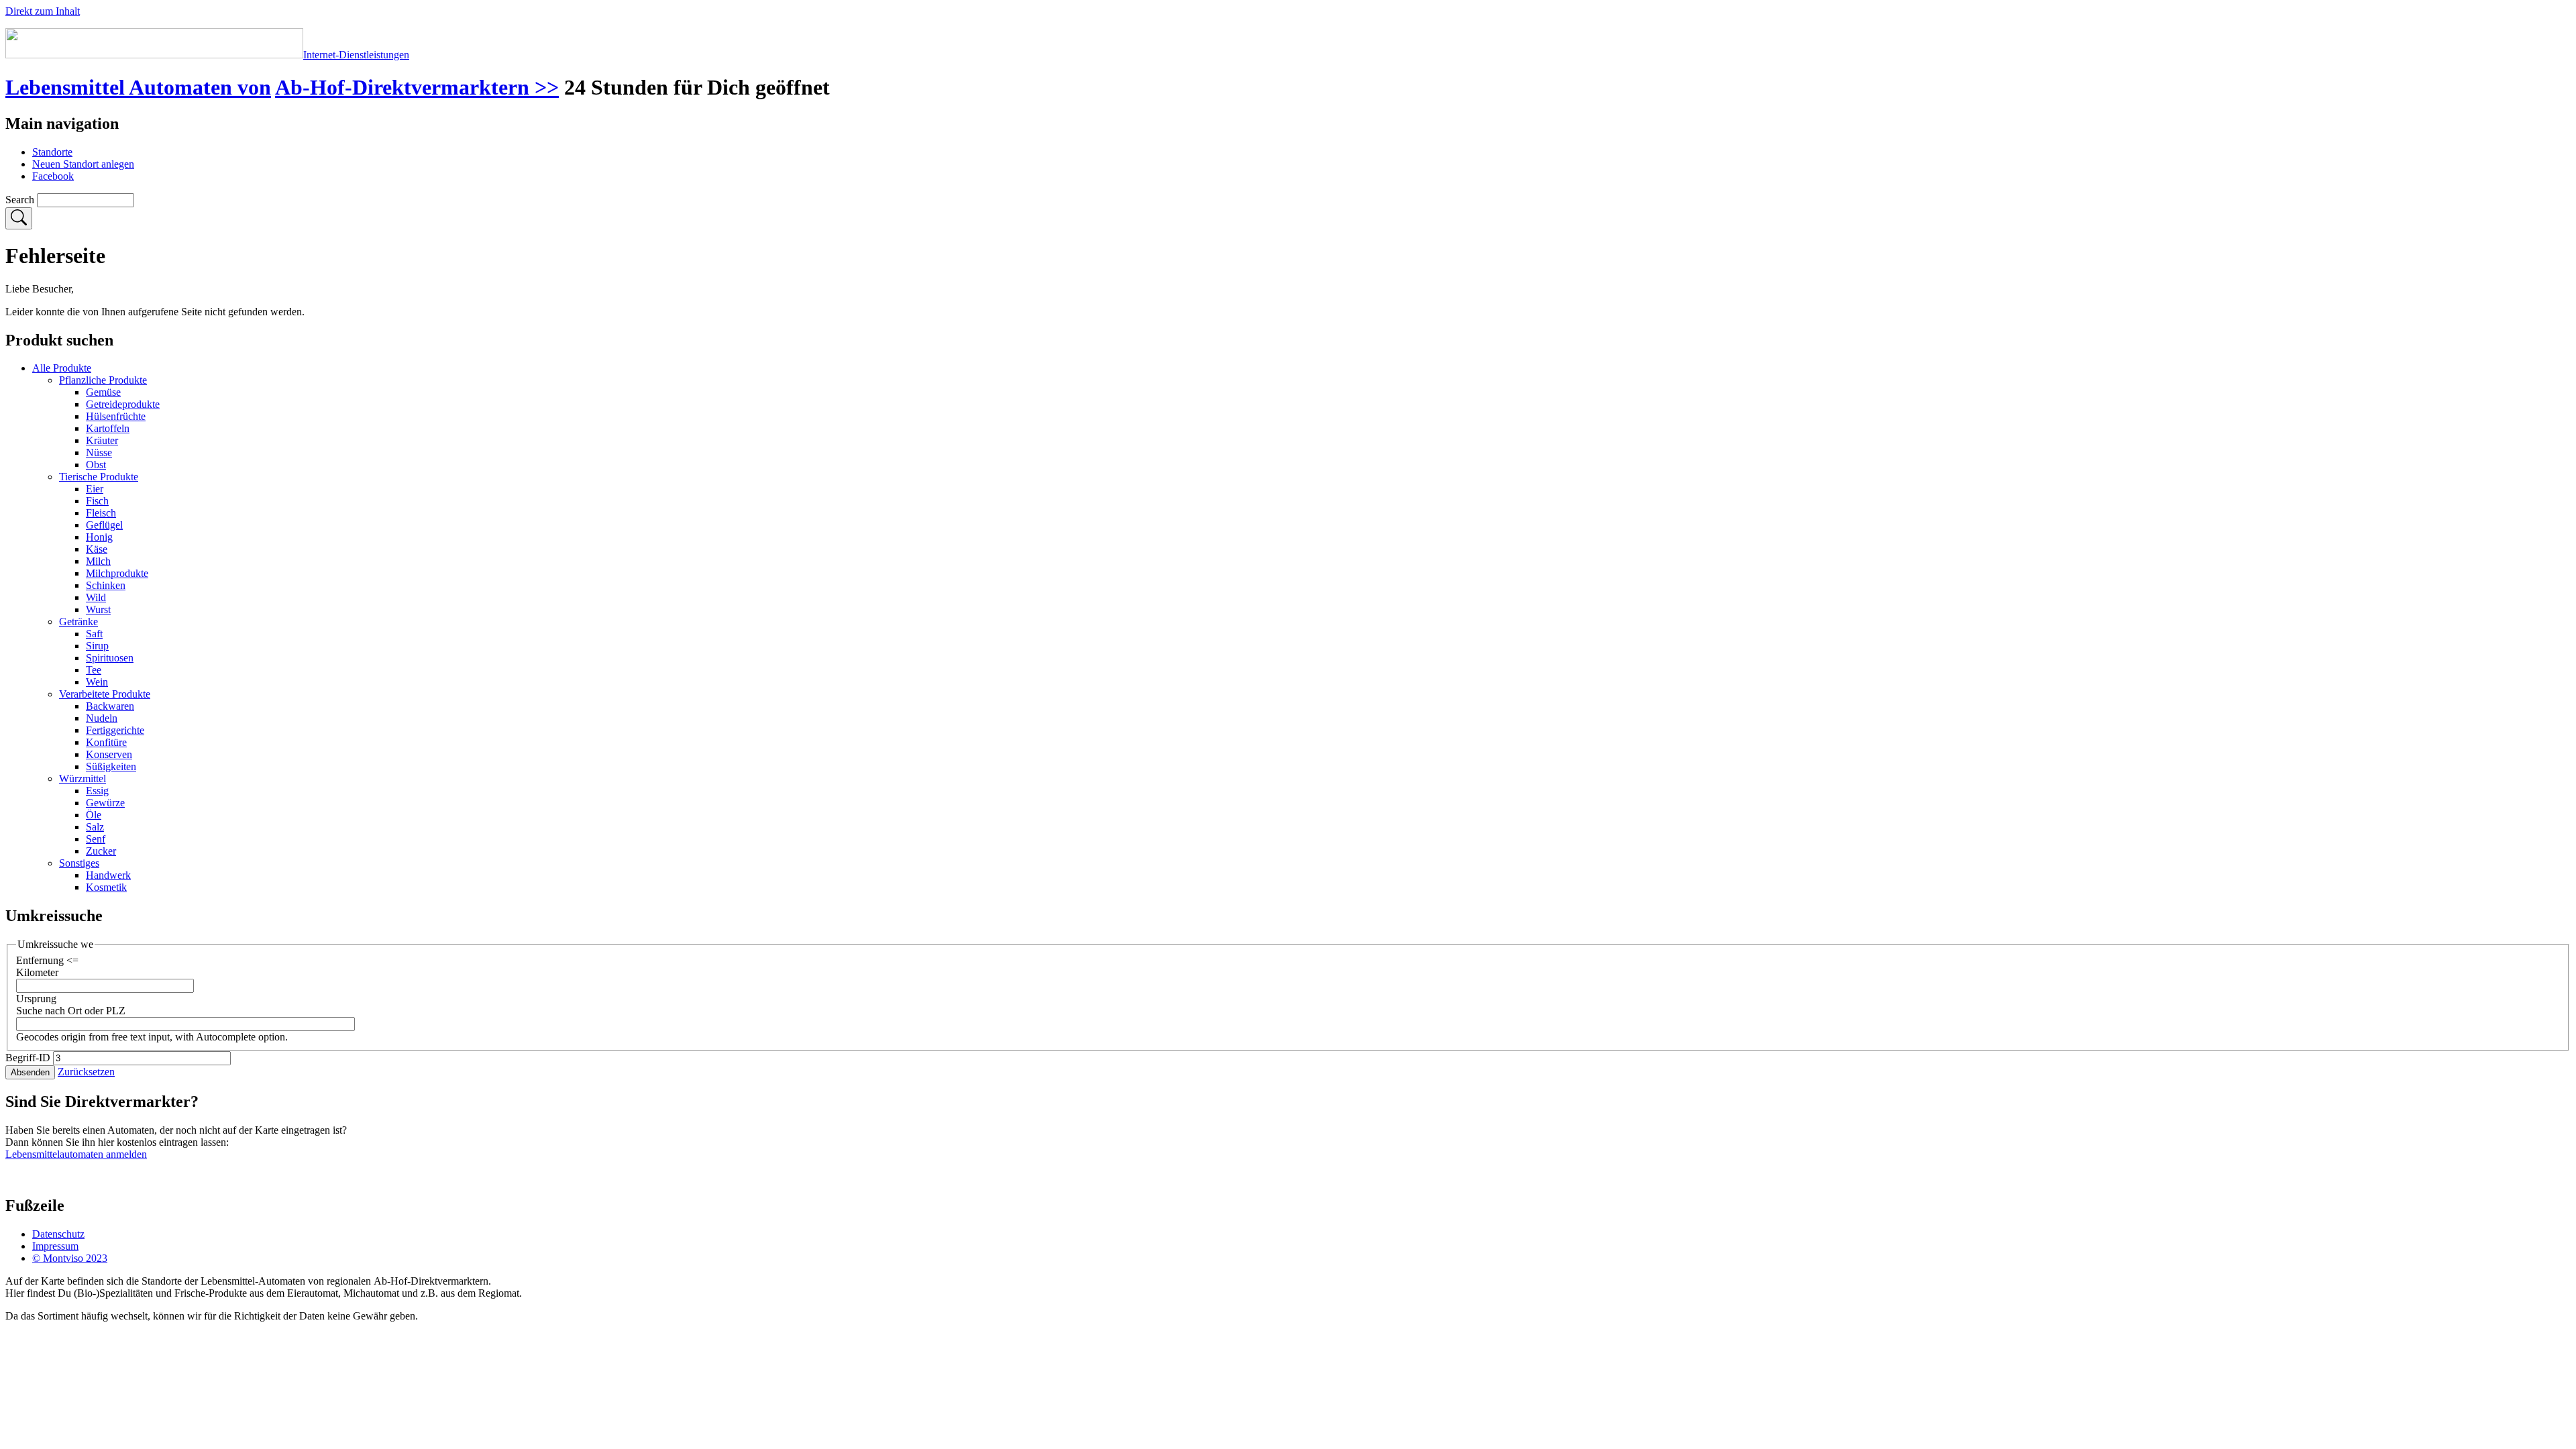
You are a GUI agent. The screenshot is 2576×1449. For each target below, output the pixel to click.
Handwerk (108, 875)
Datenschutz (58, 1234)
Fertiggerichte (115, 730)
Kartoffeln (108, 428)
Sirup (97, 646)
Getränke (78, 622)
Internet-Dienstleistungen (356, 55)
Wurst (98, 609)
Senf (96, 839)
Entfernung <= (47, 960)
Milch (98, 561)
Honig (99, 537)
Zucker (101, 851)
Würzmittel (83, 779)
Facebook (53, 176)
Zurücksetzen (86, 1072)
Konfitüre (106, 742)
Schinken (106, 585)
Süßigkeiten (111, 766)
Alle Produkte (62, 368)
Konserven (109, 754)
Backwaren (110, 706)
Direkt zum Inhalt (43, 11)
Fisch (97, 501)
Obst (96, 465)
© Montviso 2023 (70, 1258)
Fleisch (101, 513)
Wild (96, 597)
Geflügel (104, 525)
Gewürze (105, 803)
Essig (97, 791)
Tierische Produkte (99, 477)
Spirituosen (110, 658)
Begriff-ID (28, 1058)
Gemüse (103, 392)
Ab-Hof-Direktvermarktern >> (417, 87)
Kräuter (102, 440)
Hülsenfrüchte (116, 416)
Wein (97, 682)
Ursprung (36, 999)
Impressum (55, 1246)
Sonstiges (79, 863)
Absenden (30, 1072)
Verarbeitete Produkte (105, 694)
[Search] (19, 218)
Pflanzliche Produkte (103, 380)
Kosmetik (106, 887)
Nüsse (99, 452)
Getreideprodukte (123, 404)
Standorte (52, 152)
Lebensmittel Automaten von (138, 87)
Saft (94, 634)
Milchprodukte (117, 573)
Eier (95, 489)
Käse (97, 549)
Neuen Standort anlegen (83, 164)
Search (20, 200)
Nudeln (102, 718)
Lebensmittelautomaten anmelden (76, 1154)
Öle (94, 815)
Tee (94, 670)
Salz (95, 827)
